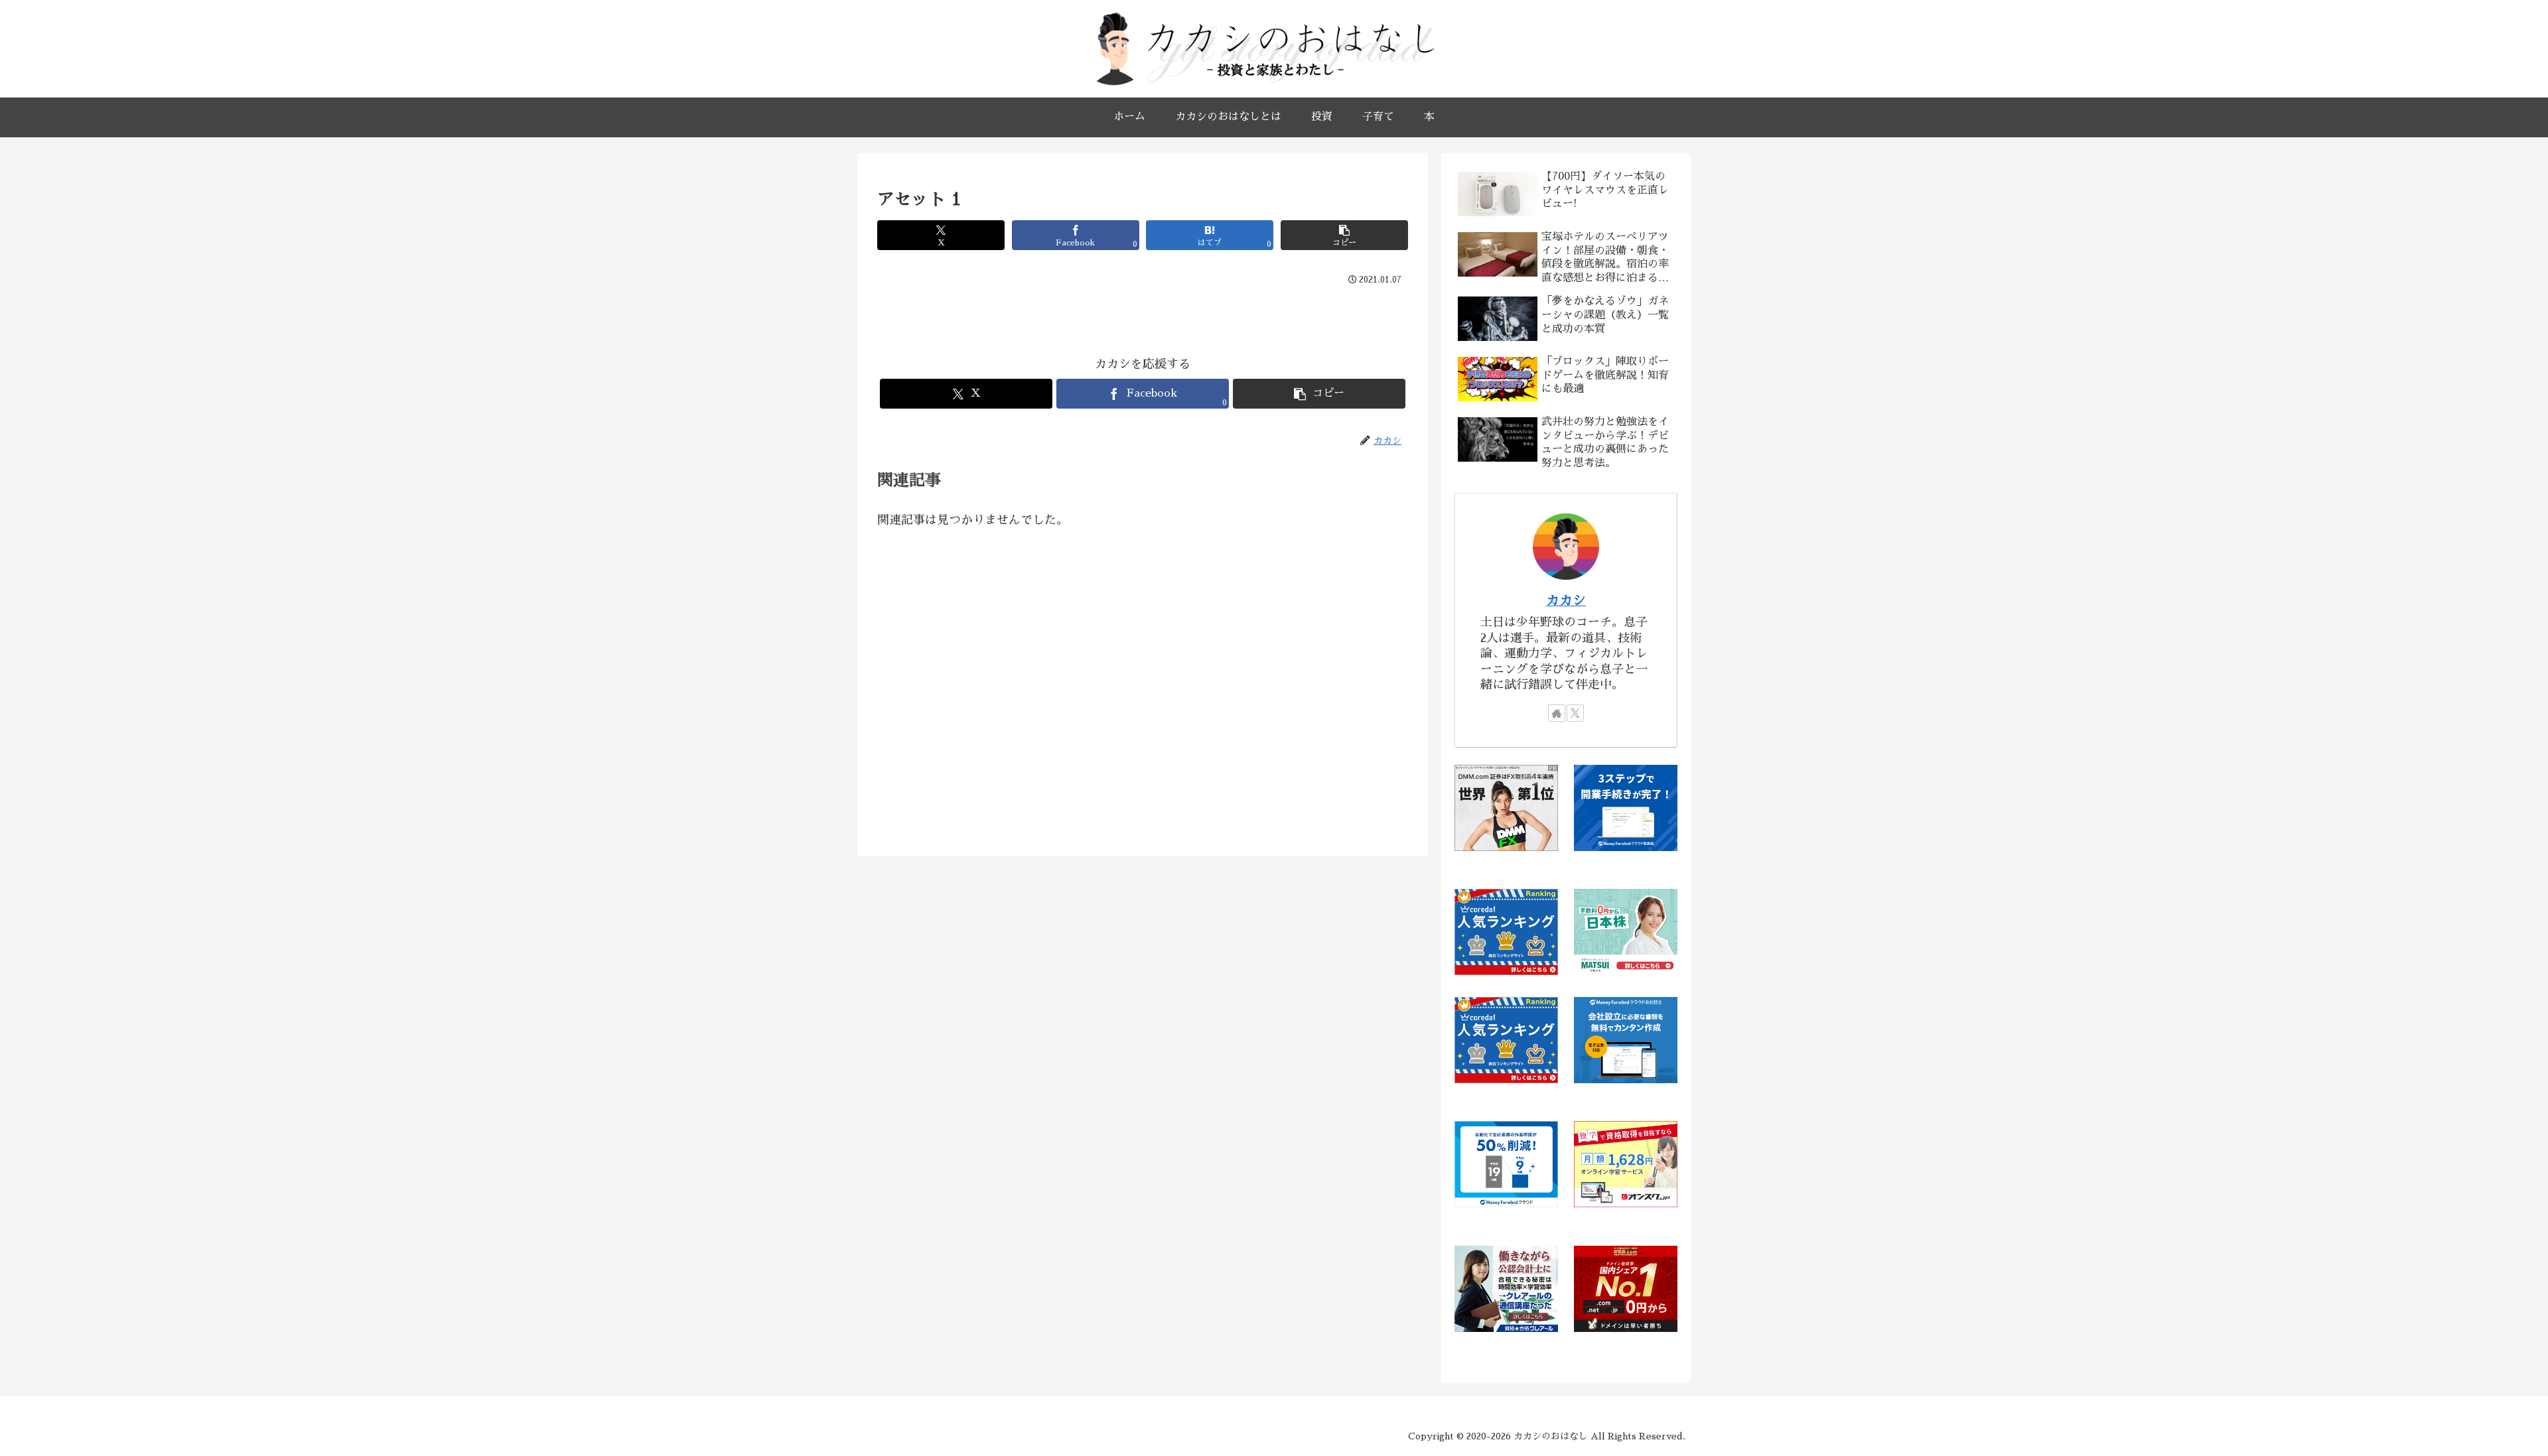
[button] (1344, 235)
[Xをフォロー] (1575, 713)
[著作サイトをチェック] (1557, 713)
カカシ (1566, 600)
